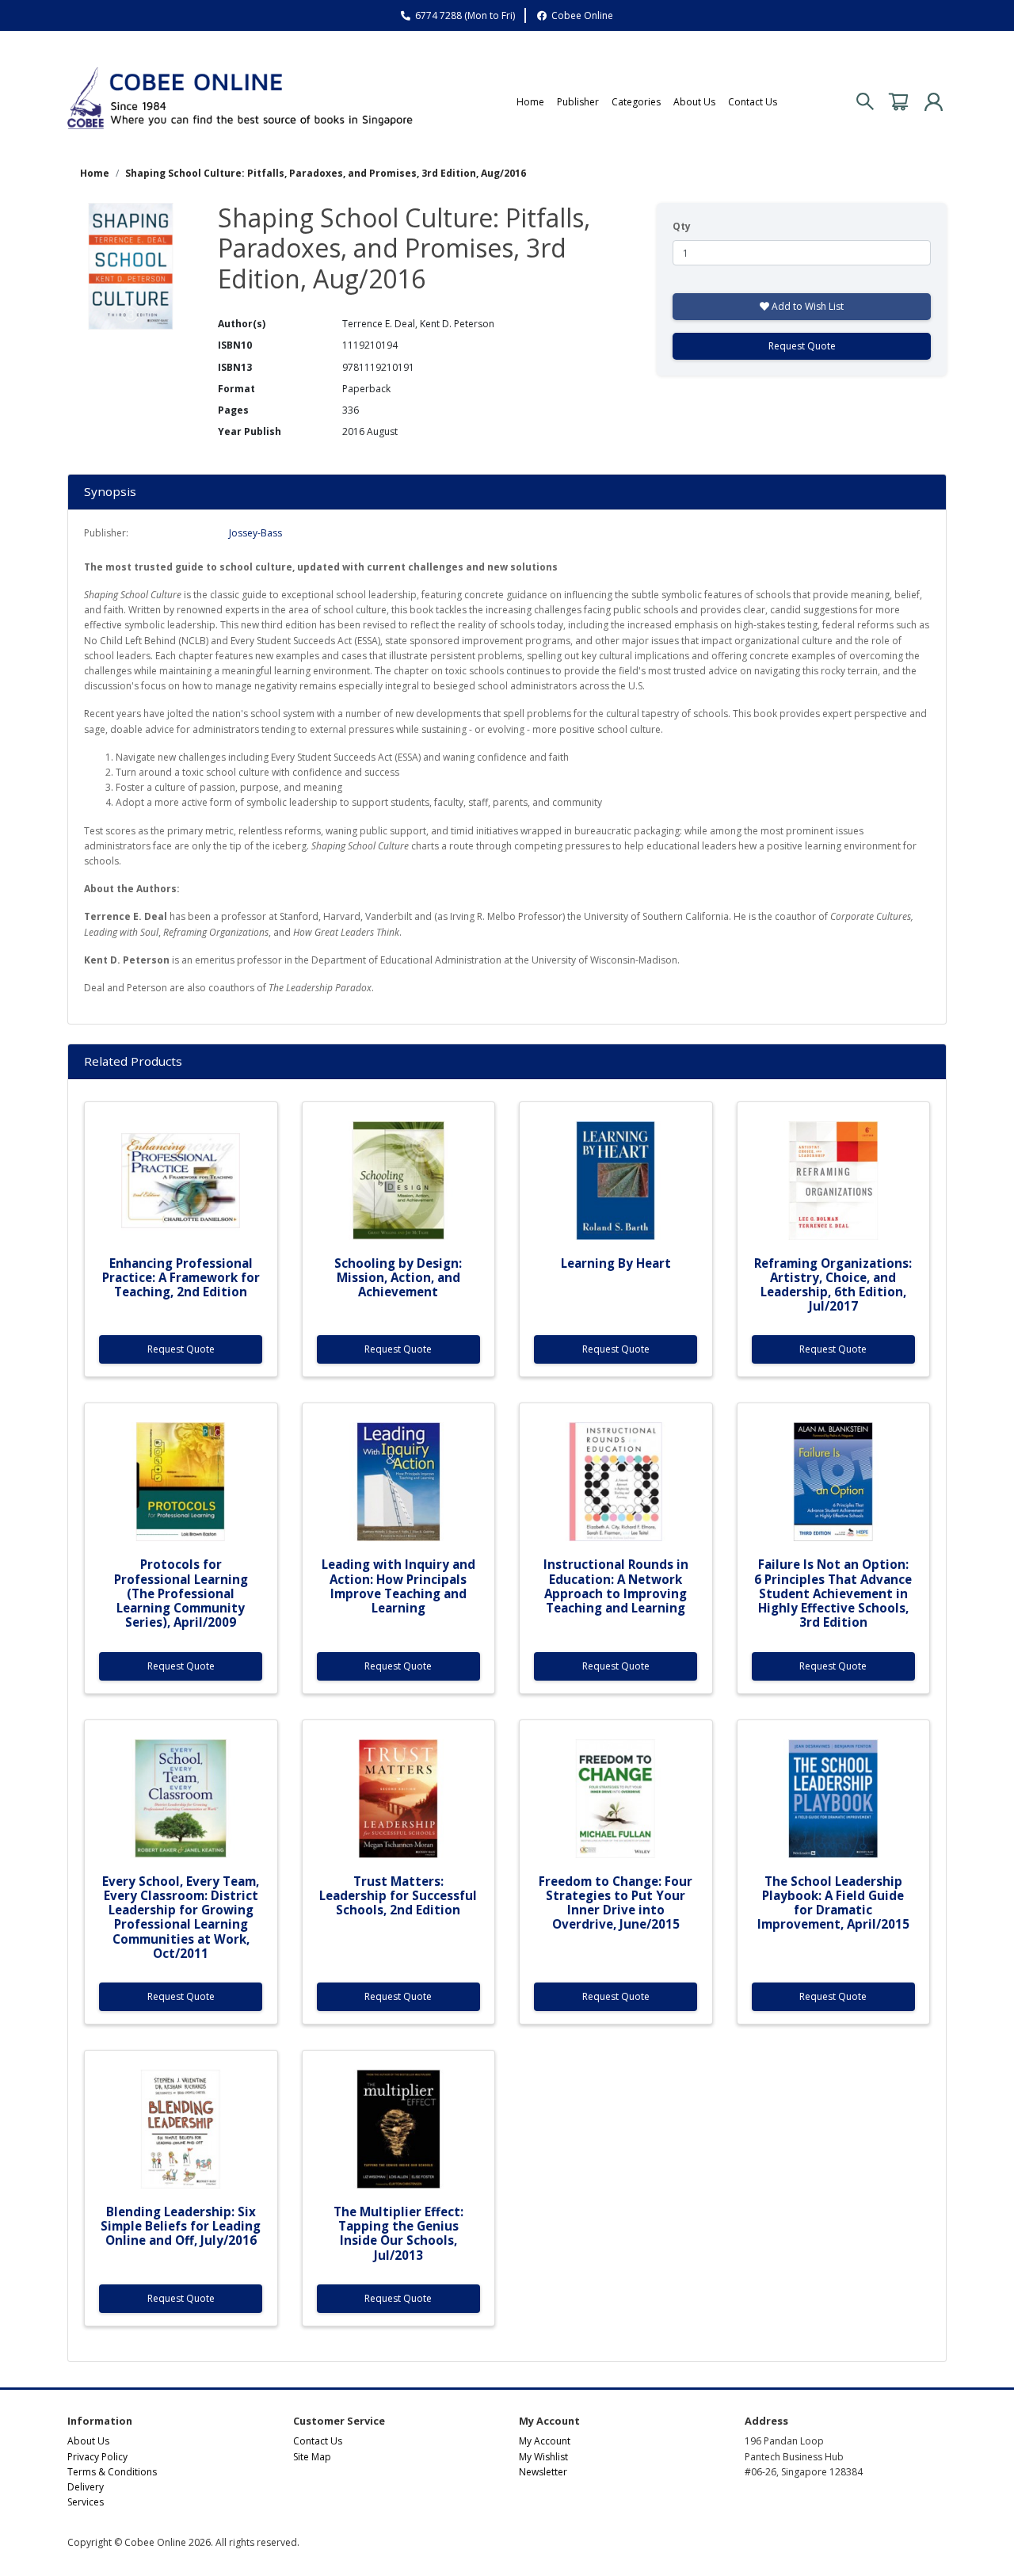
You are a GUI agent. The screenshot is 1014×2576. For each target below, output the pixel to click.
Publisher (578, 102)
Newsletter (543, 2472)
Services (86, 2502)
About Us (694, 102)
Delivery (86, 2487)
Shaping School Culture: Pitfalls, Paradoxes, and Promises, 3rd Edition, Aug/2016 (326, 173)
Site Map (312, 2457)
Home (530, 102)
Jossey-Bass (255, 533)
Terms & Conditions (112, 2472)
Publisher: (106, 533)
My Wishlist (543, 2457)
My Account (545, 2441)
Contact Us (753, 102)
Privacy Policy (97, 2457)
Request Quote (802, 346)
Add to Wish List (806, 306)
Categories (636, 102)
